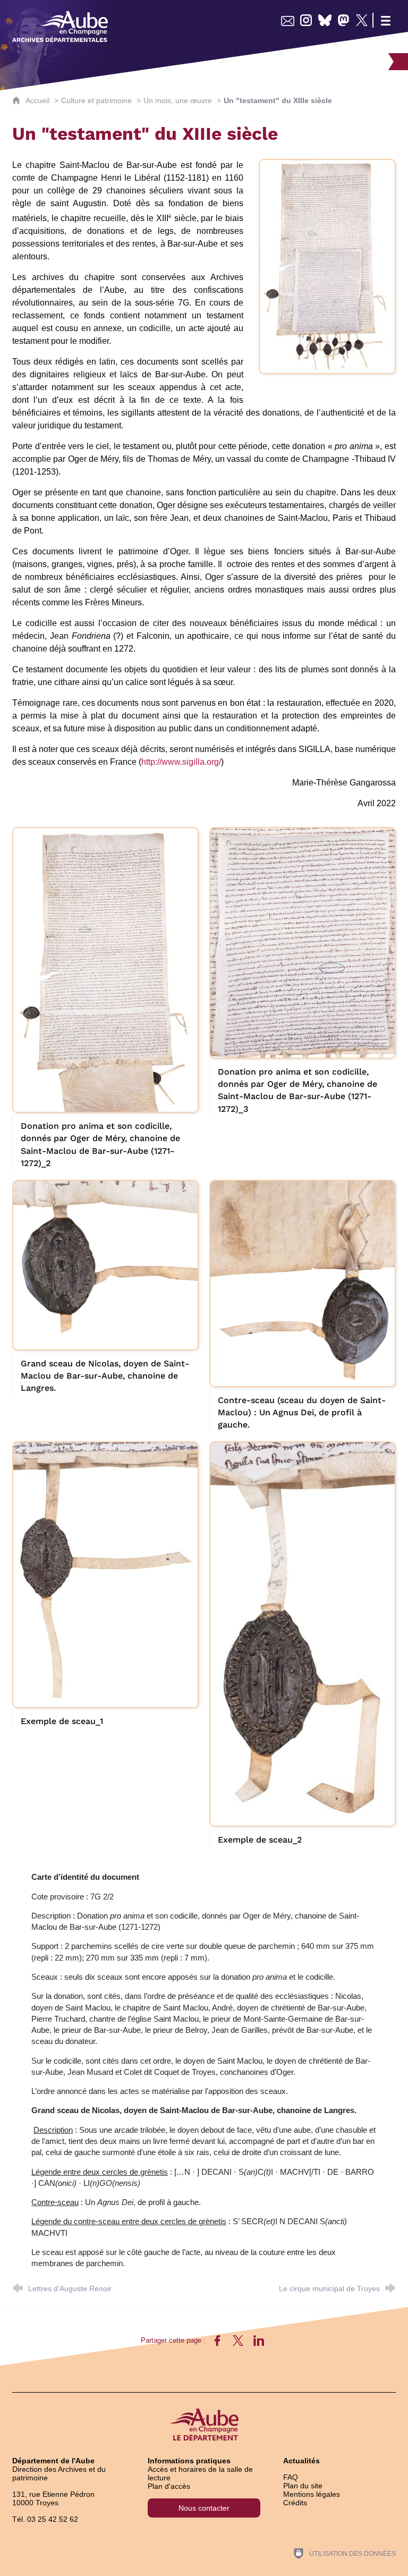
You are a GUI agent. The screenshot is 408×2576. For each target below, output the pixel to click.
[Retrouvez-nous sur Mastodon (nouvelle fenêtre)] (343, 20)
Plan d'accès (169, 2486)
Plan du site (303, 2486)
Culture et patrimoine (96, 100)
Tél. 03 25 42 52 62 (45, 2519)
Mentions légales (312, 2494)
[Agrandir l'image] (327, 266)
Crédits (295, 2503)
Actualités (301, 2461)
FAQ (291, 2477)
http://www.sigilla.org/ (182, 762)
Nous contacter (204, 2508)
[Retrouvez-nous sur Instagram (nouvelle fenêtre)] (306, 20)
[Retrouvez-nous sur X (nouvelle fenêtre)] (362, 20)
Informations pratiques (189, 2461)
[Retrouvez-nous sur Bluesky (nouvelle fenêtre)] (325, 20)
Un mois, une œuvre (178, 100)
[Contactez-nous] (288, 20)
